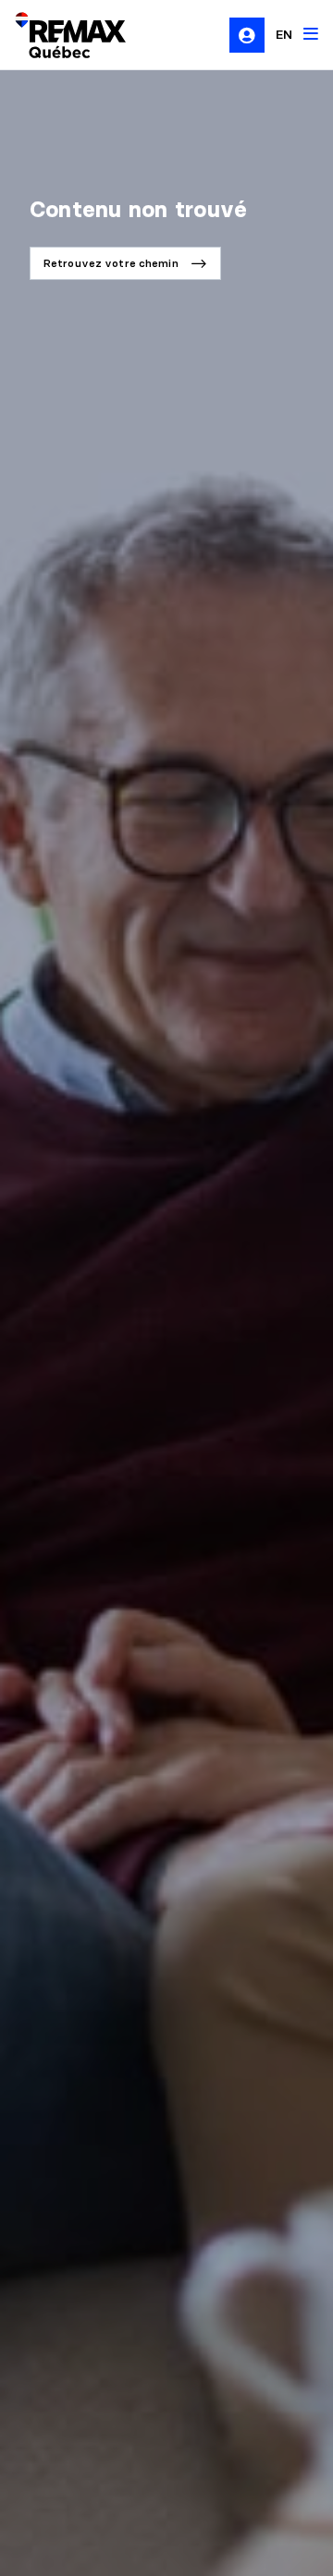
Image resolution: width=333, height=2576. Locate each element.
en (284, 34)
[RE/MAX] (59, 35)
